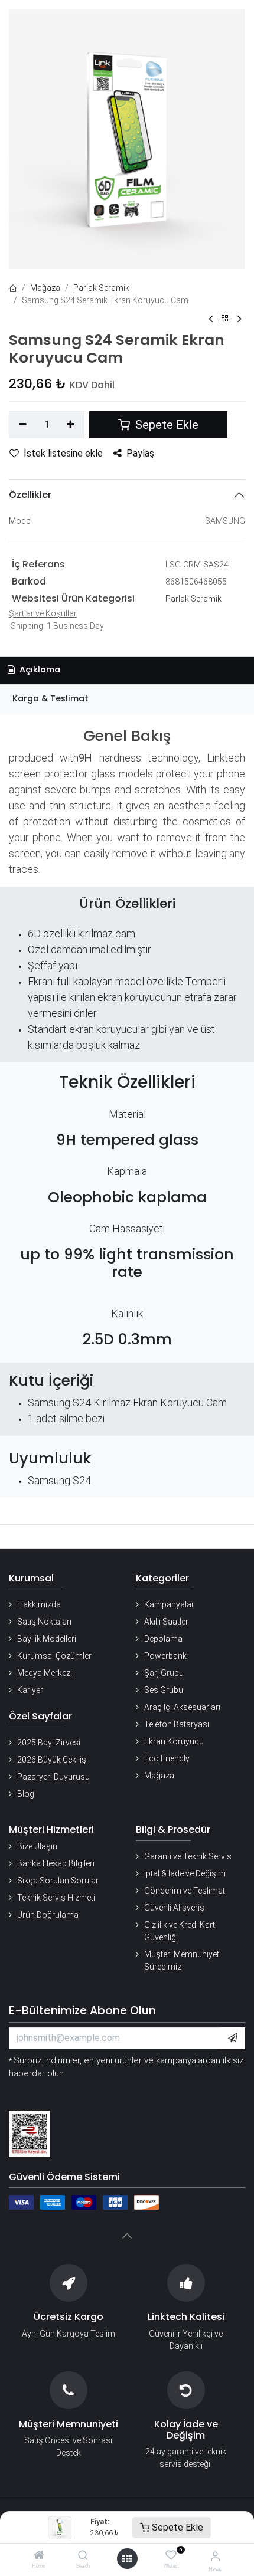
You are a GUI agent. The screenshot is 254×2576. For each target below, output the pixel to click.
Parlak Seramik (101, 288)
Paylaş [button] (140, 453)
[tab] (127, 699)
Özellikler (30, 495)
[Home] (39, 2556)
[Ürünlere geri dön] (225, 319)
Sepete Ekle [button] (165, 425)
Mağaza (45, 288)
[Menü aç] (127, 2559)
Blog (26, 1794)
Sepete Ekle (176, 2527)
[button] (233, 2038)
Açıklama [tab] (39, 670)
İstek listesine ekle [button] (63, 453)
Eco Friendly (167, 1758)
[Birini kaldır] (23, 425)
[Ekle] (71, 425)
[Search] (83, 2556)
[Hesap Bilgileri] (215, 2556)
